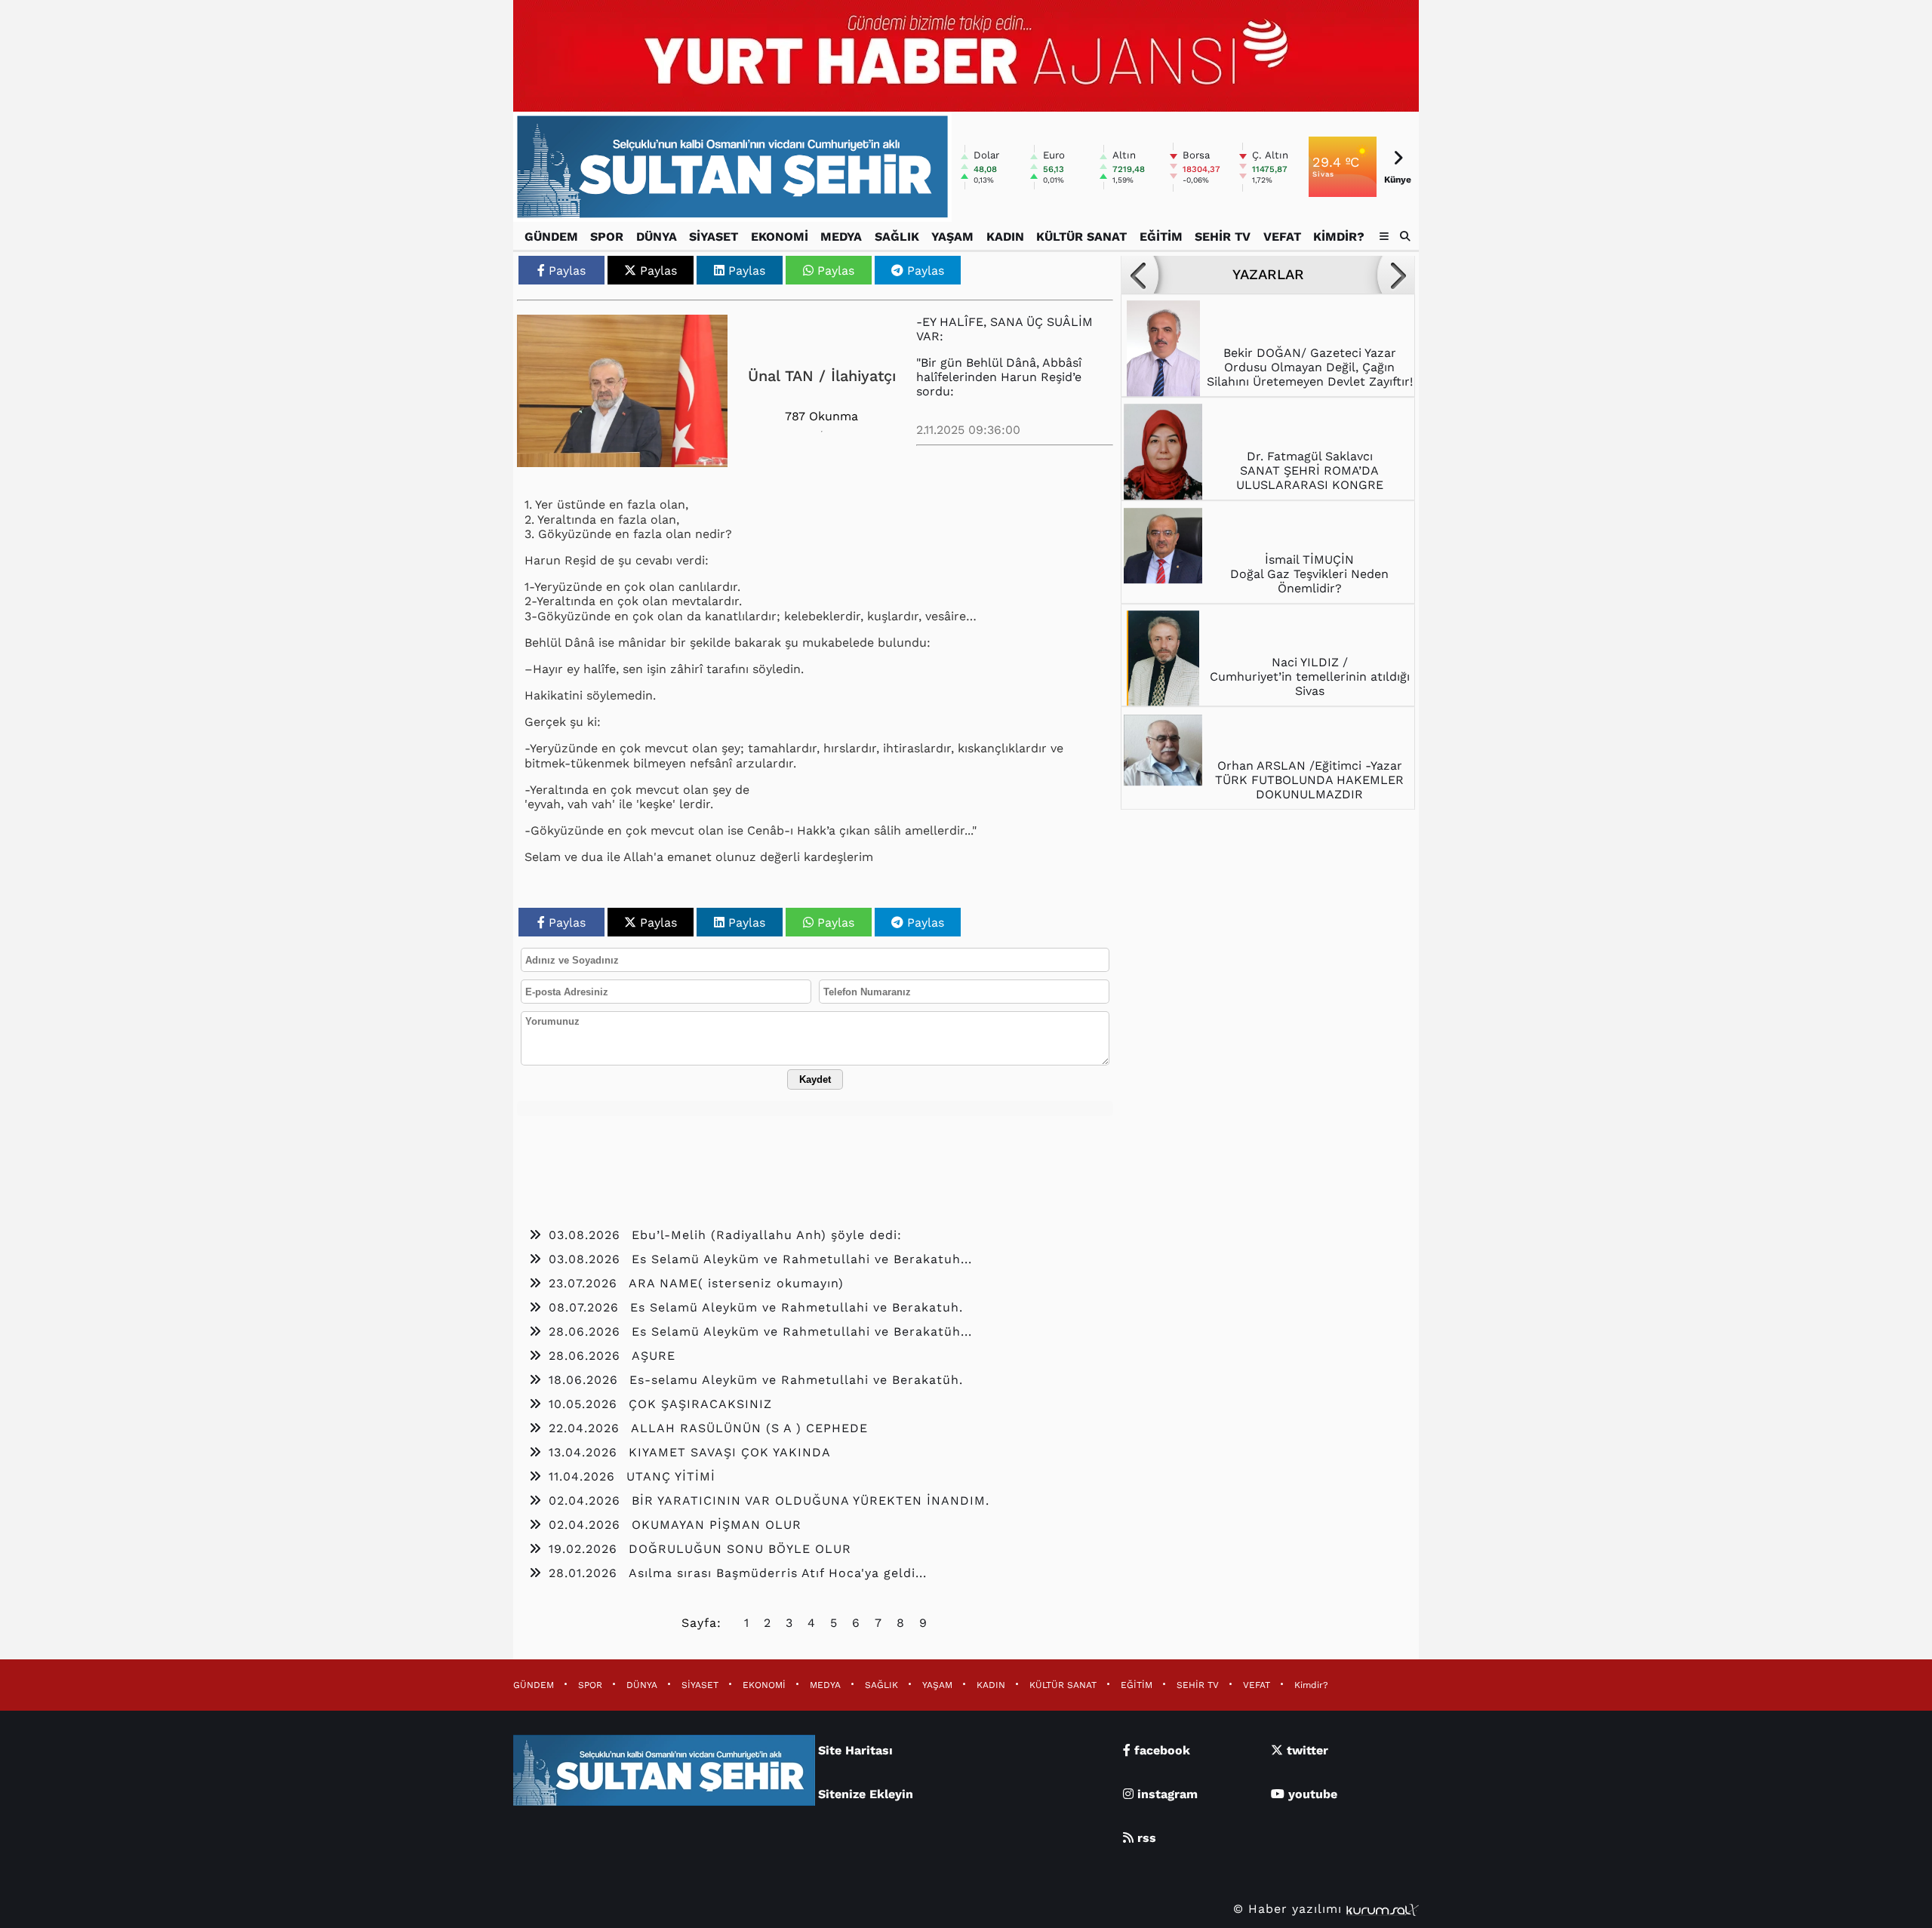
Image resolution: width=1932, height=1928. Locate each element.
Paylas (567, 271)
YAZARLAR (1268, 275)
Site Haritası (855, 1750)
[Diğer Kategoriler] (1384, 237)
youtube (1311, 1794)
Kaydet (815, 1079)
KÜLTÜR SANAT (1081, 237)
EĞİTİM (1161, 237)
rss (1145, 1838)
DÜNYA (657, 237)
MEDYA (841, 237)
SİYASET (714, 237)
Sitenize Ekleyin (866, 1794)
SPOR (607, 237)
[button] (1406, 236)
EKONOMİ (780, 237)
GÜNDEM (551, 237)
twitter (1306, 1750)
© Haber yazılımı (1290, 1909)
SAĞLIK (897, 237)
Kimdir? (1339, 237)
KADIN (1005, 237)
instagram (1166, 1794)
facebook (1160, 1750)
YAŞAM (952, 237)
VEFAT (1282, 237)
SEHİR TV (1223, 237)
